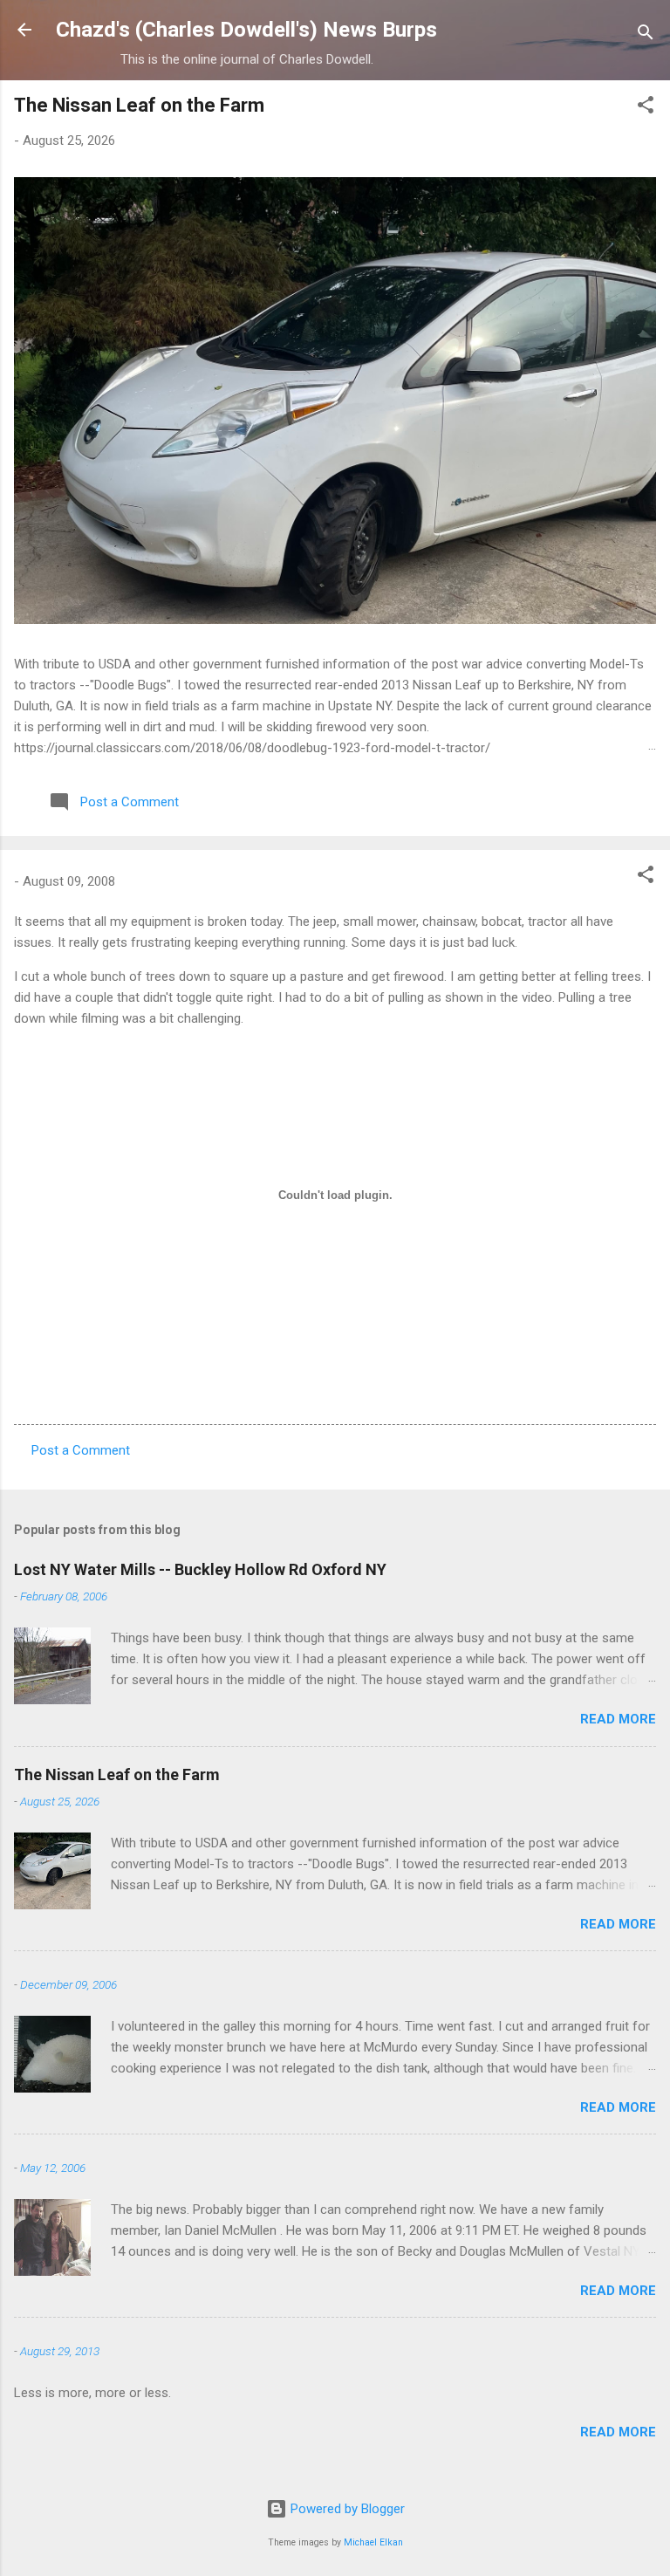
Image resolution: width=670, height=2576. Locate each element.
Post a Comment (81, 1450)
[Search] (646, 35)
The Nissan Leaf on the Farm (139, 105)
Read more (618, 1719)
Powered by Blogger (346, 2509)
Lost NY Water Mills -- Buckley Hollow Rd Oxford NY (200, 1569)
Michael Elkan (373, 2542)
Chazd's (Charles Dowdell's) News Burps (246, 30)
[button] (646, 108)
